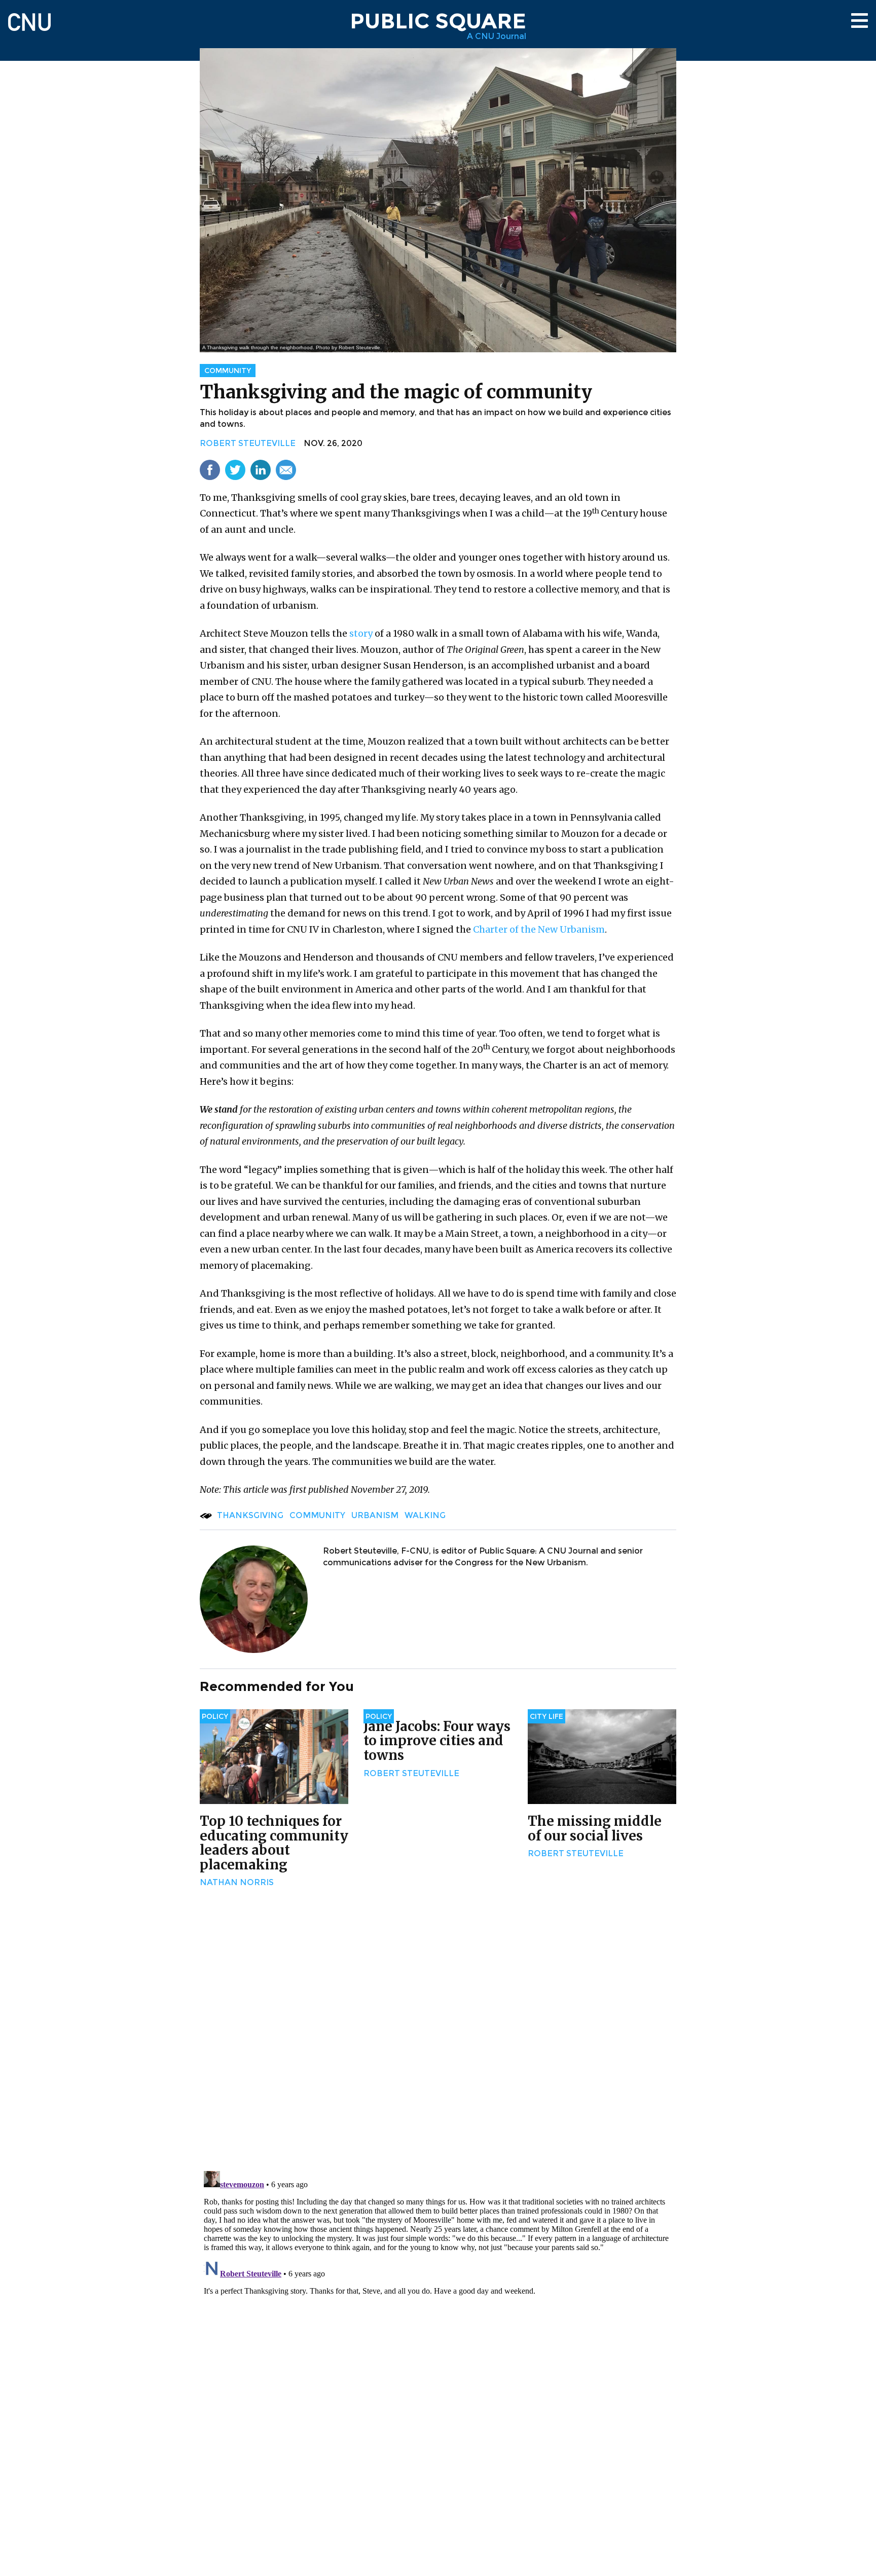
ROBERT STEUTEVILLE (248, 443)
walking (425, 1515)
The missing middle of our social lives (595, 1828)
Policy (215, 1716)
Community (228, 371)
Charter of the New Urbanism (539, 929)
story (361, 633)
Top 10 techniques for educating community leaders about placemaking (274, 1843)
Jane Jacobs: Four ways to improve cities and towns (437, 1741)
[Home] (29, 17)
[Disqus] (438, 2031)
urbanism (375, 1515)
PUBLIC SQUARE (438, 21)
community (317, 1515)
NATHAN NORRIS (237, 1882)
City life (546, 1716)
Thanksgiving (250, 1515)
